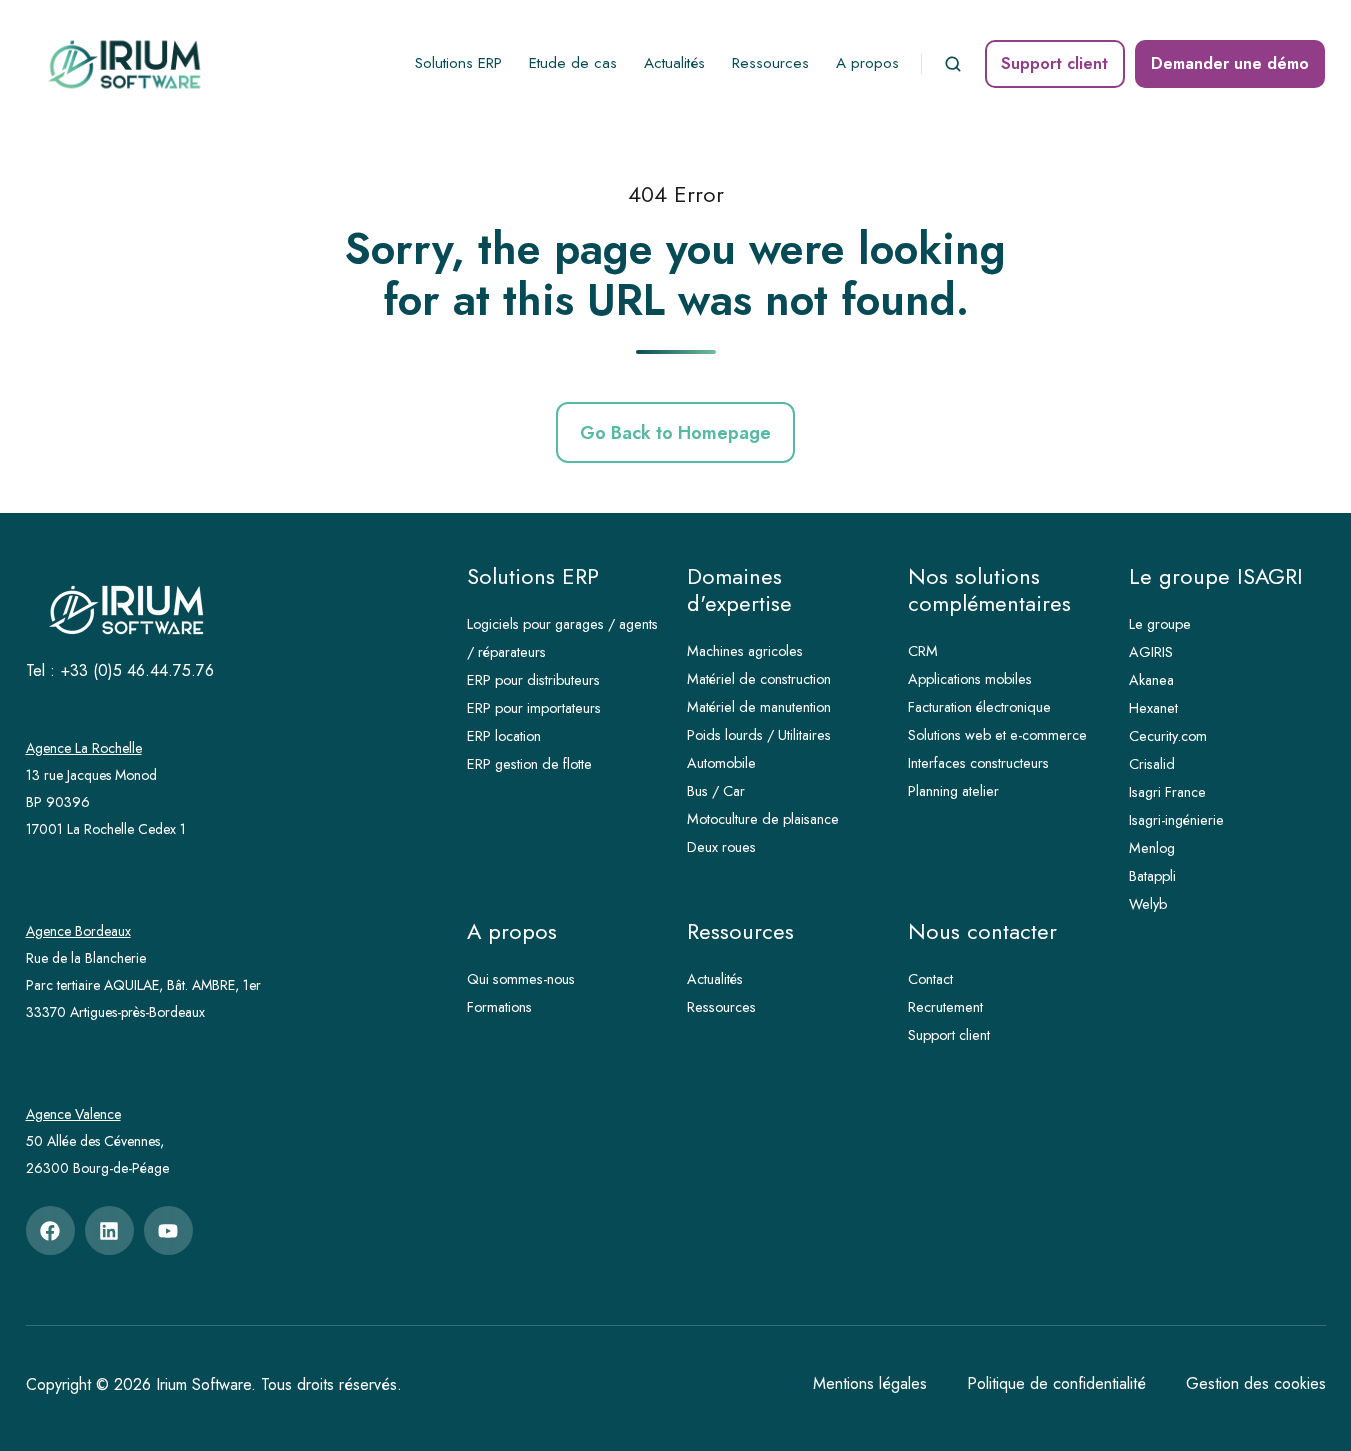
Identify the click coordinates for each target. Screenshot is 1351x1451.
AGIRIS (1151, 652)
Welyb (1148, 904)
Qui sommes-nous (521, 979)
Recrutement (945, 1007)
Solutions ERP (458, 63)
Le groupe (1160, 624)
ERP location (504, 736)
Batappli (1152, 876)
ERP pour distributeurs (533, 680)
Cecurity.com (1168, 736)
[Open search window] (953, 64)
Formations (499, 1007)
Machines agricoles (745, 651)
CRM (923, 651)
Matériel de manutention (759, 707)
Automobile (721, 763)
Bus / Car (716, 791)
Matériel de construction (759, 679)
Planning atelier (953, 791)
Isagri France (1167, 792)
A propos (867, 63)
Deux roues (721, 847)
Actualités (674, 63)
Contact (930, 979)
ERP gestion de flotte (529, 764)
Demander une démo (1230, 63)
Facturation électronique (979, 707)
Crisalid (1152, 764)
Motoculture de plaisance (763, 819)
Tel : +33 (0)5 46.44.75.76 (120, 670)
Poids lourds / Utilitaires (759, 735)
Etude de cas (573, 63)
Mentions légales (870, 1383)
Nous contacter (982, 931)
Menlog (1152, 848)
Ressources (770, 63)
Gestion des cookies (1256, 1383)
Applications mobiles (970, 679)
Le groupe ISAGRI (1216, 576)
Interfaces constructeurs (978, 763)
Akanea (1151, 680)
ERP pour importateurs (534, 708)
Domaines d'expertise (739, 590)
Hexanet (1153, 708)
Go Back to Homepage (675, 433)
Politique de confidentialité (1056, 1383)
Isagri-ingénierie (1176, 820)
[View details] (50, 1230)
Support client (1054, 63)
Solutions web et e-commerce (997, 735)
